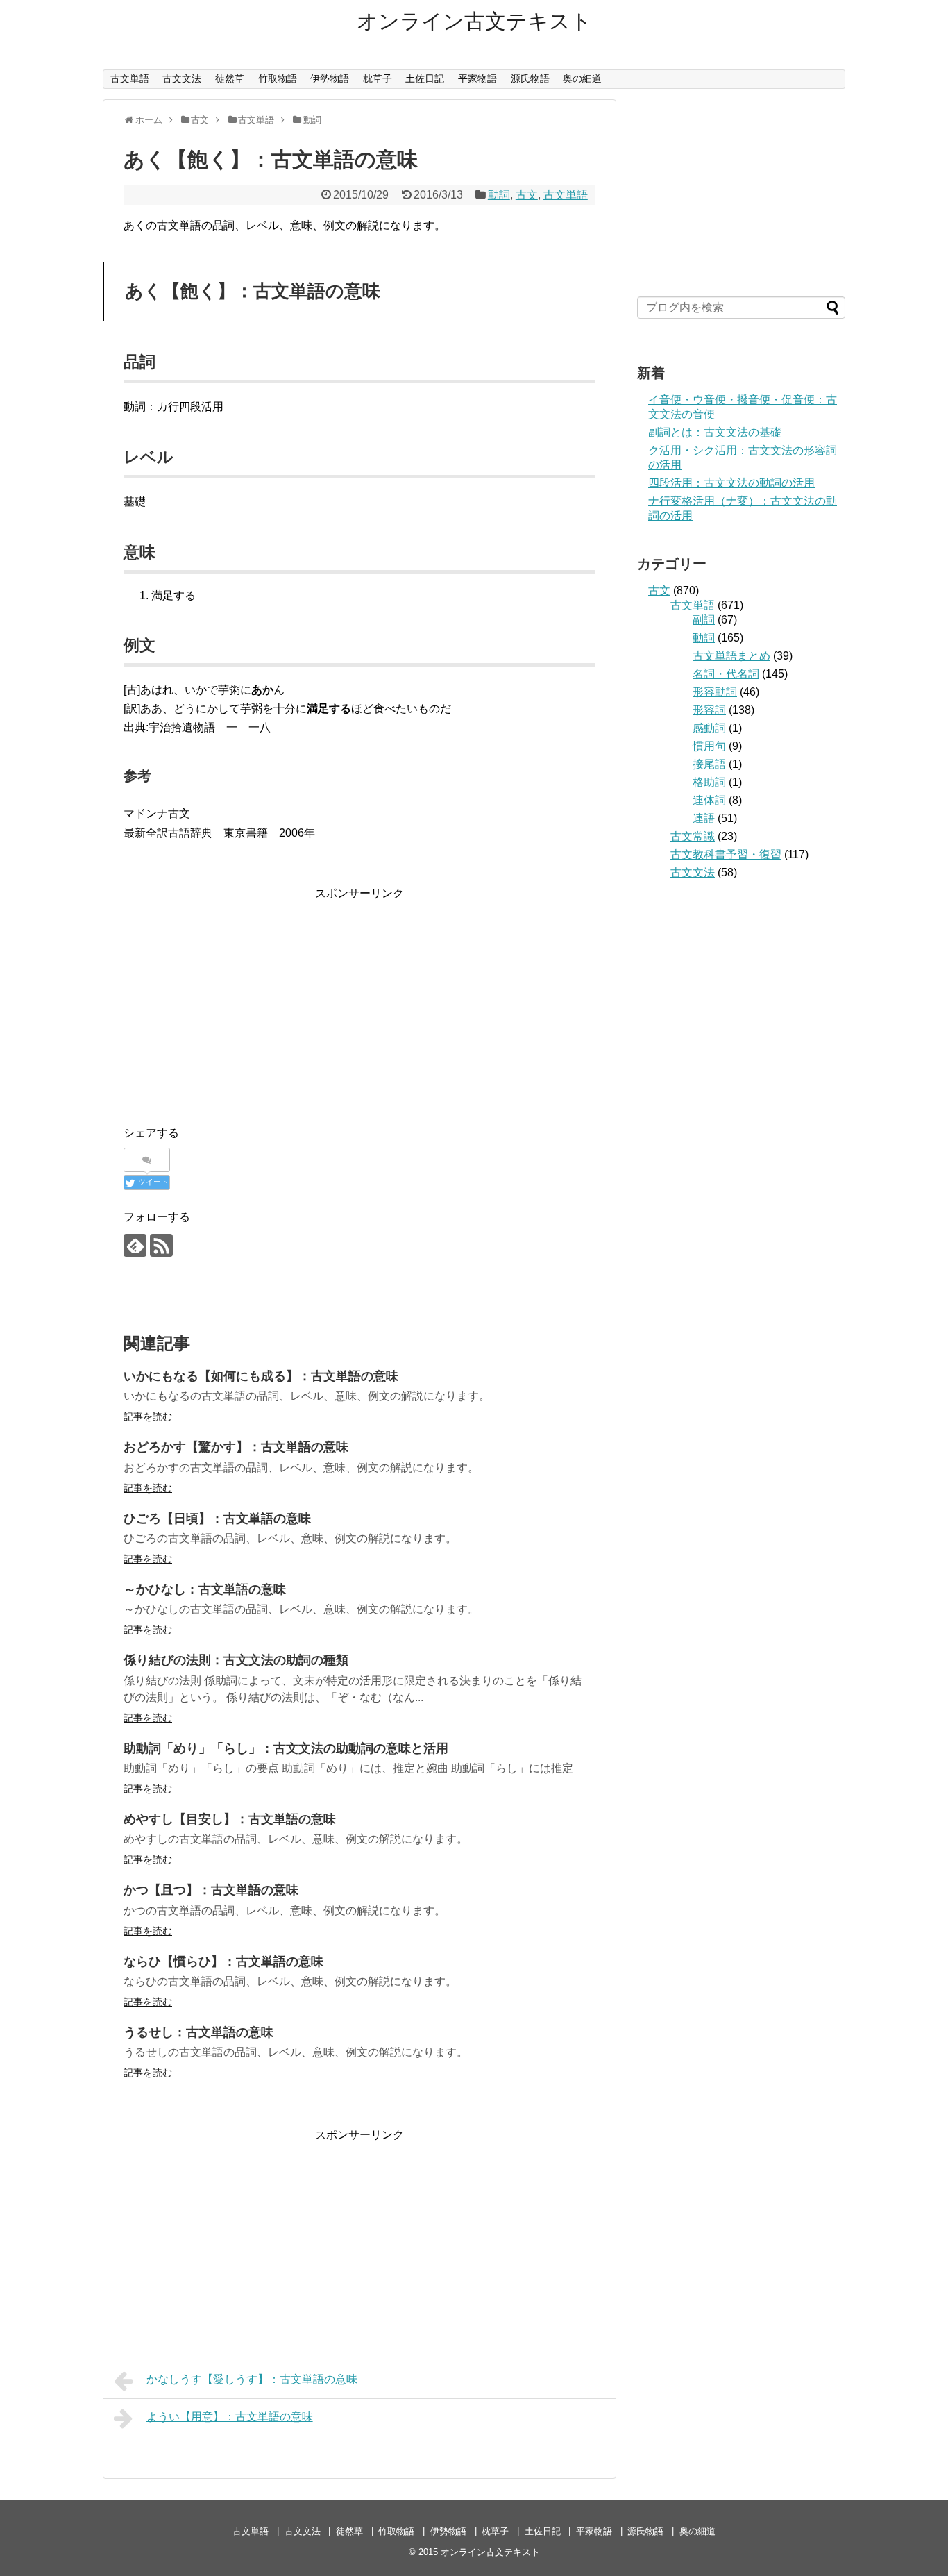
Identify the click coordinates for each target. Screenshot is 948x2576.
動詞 (499, 195)
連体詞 (709, 800)
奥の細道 (582, 78)
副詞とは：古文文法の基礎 (715, 432)
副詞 (704, 620)
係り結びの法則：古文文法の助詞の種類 (236, 1660)
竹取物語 (278, 78)
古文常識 (693, 836)
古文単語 (130, 78)
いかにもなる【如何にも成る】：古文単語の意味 (261, 1376)
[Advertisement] (359, 1000)
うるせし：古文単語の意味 (198, 2032)
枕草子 (378, 78)
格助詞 (709, 782)
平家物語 (477, 78)
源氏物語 (530, 78)
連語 (704, 818)
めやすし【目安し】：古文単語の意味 (230, 1819)
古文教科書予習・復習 (726, 854)
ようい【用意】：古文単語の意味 (230, 2417)
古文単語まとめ (731, 656)
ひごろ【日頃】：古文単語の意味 (217, 1519)
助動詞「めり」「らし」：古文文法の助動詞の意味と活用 (286, 1748)
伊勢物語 (330, 78)
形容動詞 (715, 692)
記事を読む (148, 1416)
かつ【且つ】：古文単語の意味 (211, 1890)
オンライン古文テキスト (474, 21)
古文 (527, 195)
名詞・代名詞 (726, 674)
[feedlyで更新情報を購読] (135, 1245)
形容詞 (709, 710)
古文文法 (182, 78)
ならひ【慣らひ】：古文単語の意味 (223, 1962)
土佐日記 (425, 78)
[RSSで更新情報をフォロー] (161, 1245)
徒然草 (230, 78)
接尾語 (709, 764)
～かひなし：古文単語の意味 (205, 1589)
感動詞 (709, 728)
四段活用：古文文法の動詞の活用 (731, 483)
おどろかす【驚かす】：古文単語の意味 (236, 1447)
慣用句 (709, 746)
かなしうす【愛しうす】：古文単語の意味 (252, 2379)
